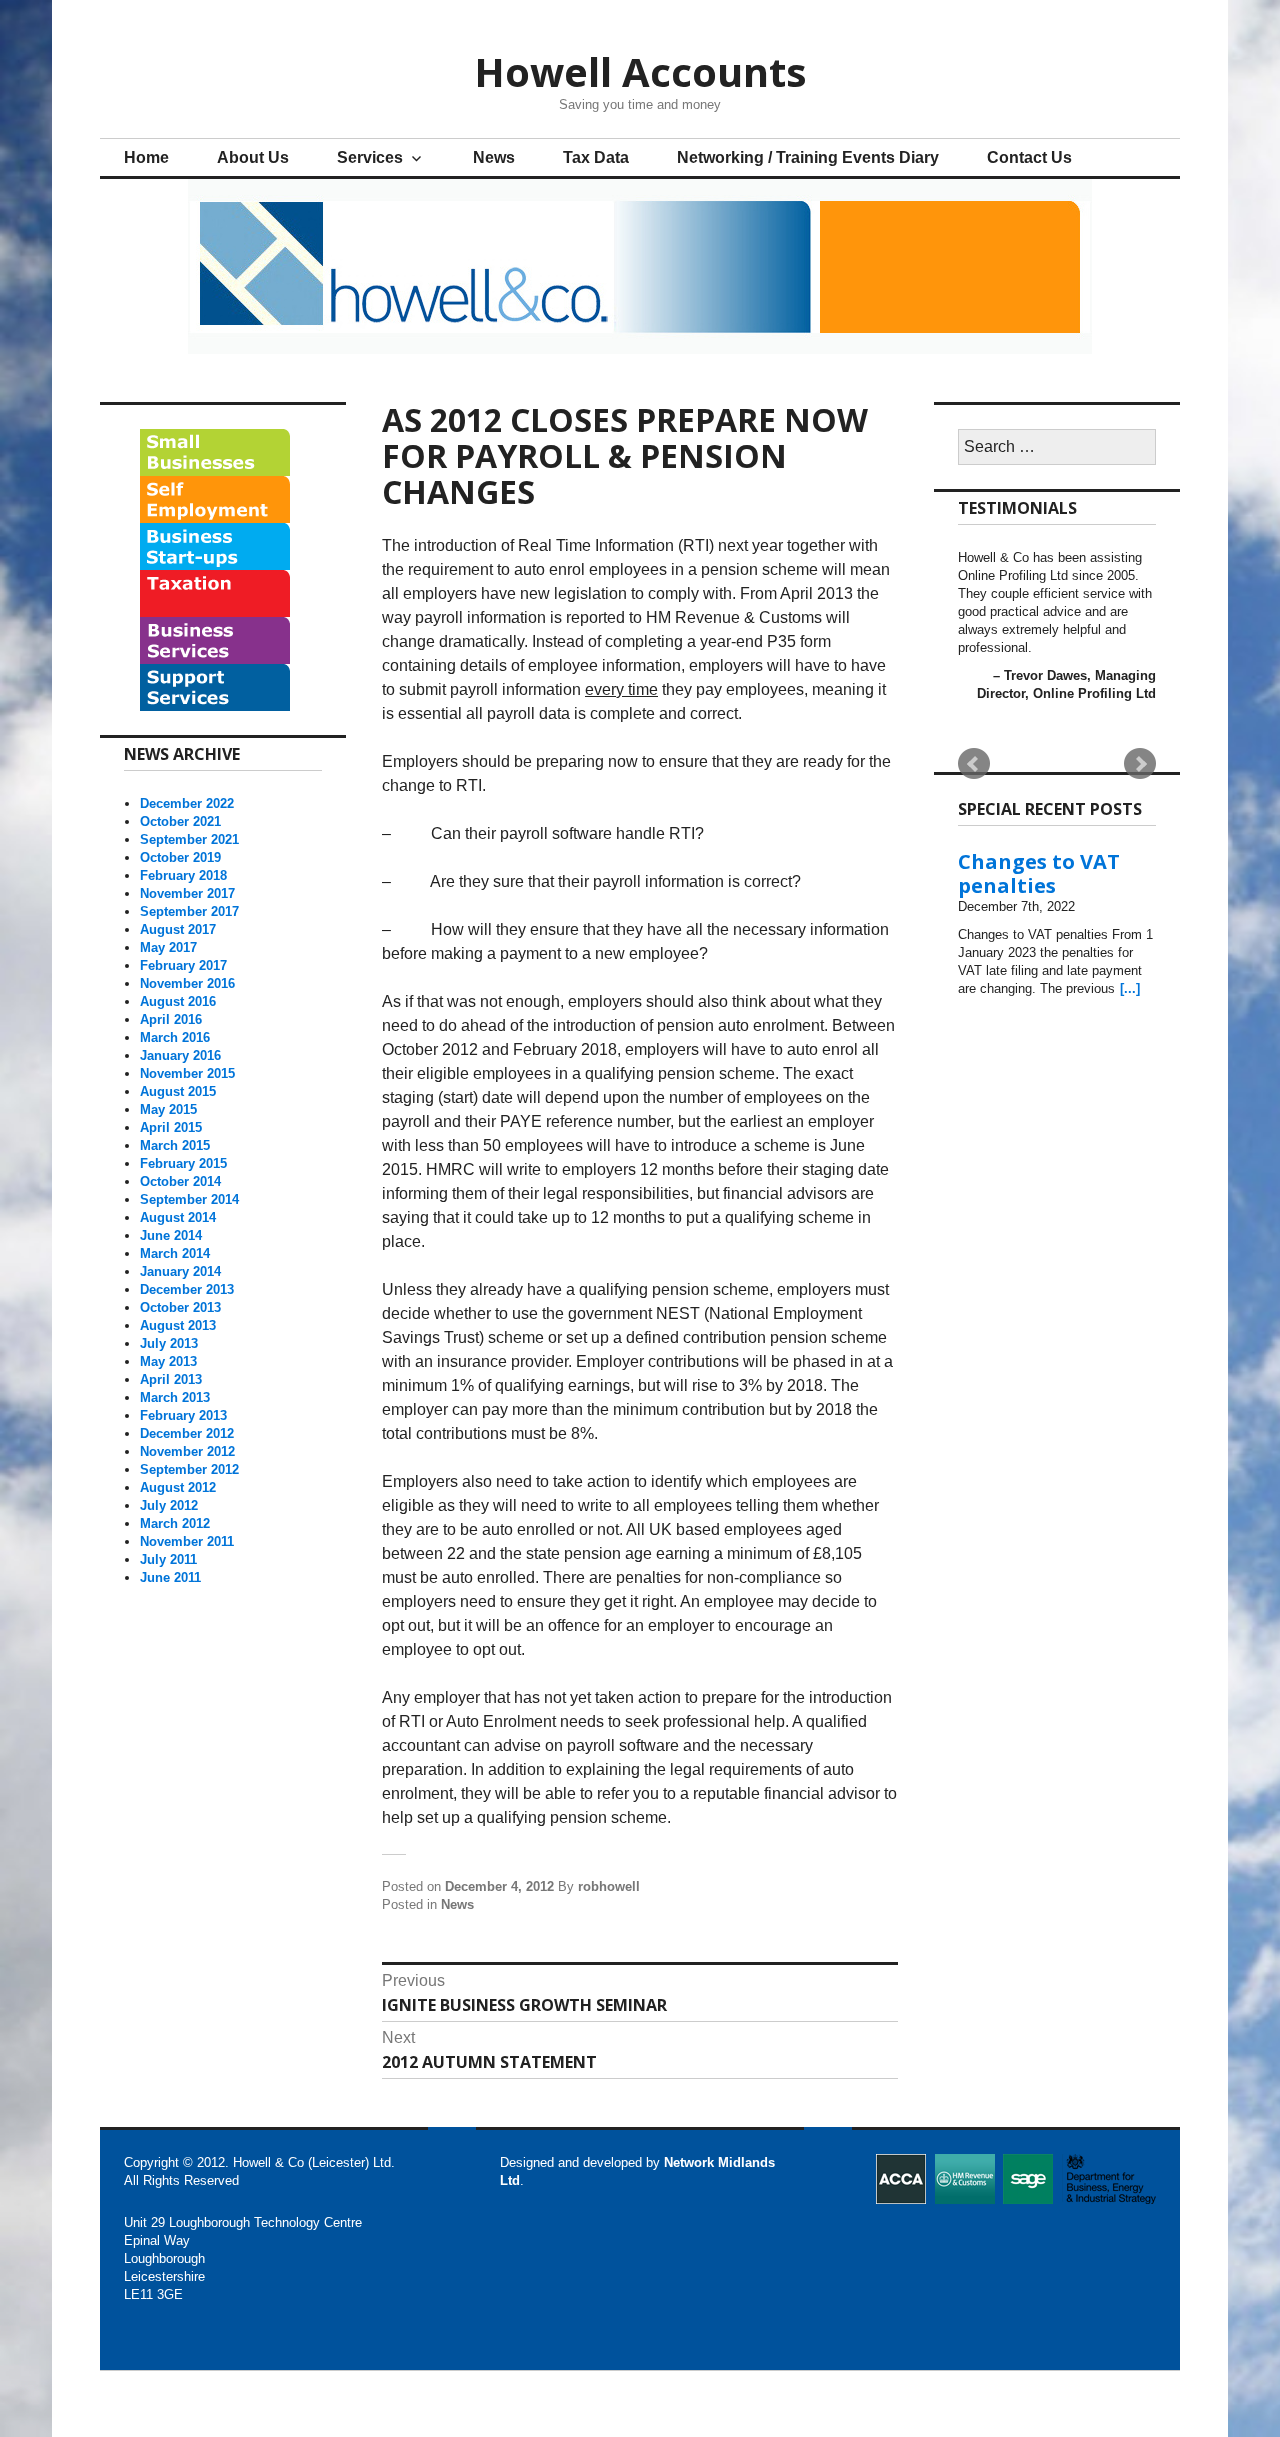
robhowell (609, 1886)
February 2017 (183, 965)
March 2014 (175, 1253)
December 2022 (187, 803)
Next (1140, 764)
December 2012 (187, 1433)
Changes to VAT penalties (1039, 873)
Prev (974, 764)
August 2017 (178, 929)
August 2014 (178, 1217)
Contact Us (1029, 157)
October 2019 (180, 857)
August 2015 (178, 1091)
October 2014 (180, 1181)
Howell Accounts (640, 71)
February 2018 (183, 875)
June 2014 (171, 1235)
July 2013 (169, 1343)
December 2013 (187, 1289)
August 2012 (178, 1487)
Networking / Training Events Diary (808, 157)
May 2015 (168, 1109)
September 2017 (189, 911)
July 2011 (168, 1559)
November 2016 (187, 983)
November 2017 (187, 893)
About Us (253, 157)
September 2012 (189, 1469)
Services (370, 157)
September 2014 (189, 1199)
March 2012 (175, 1523)
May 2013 (168, 1361)
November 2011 (187, 1541)
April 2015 (171, 1127)
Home (146, 157)
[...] (1130, 988)
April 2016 (171, 1019)
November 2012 (187, 1451)
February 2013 (183, 1415)
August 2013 (178, 1325)
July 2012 (169, 1505)
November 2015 (187, 1073)
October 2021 (180, 821)
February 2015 (183, 1163)
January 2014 (180, 1271)
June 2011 (170, 1577)
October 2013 (180, 1307)
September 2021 (189, 839)
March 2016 (175, 1037)
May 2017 (168, 947)
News (494, 157)
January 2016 (180, 1055)
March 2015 (175, 1145)
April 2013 (171, 1379)
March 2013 (175, 1397)
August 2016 (178, 1001)
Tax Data (596, 157)
